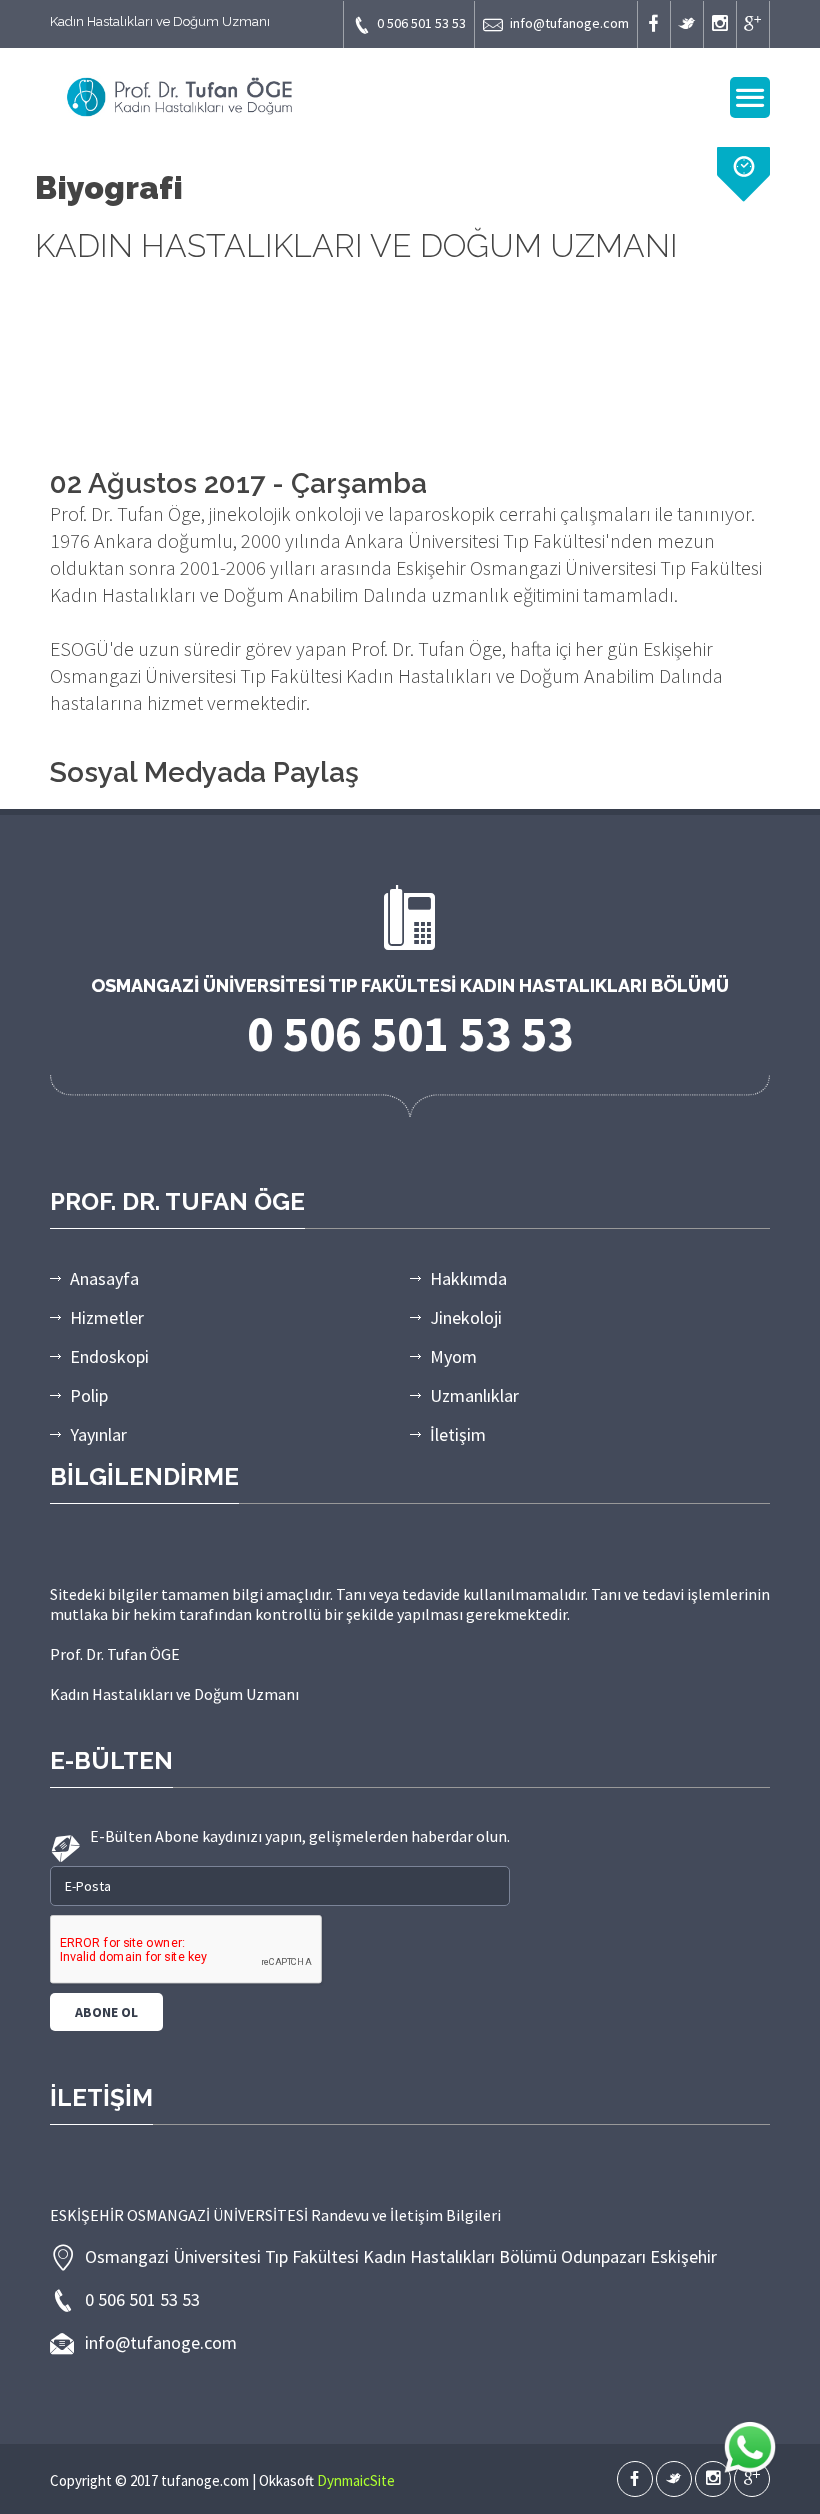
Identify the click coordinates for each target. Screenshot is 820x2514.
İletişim (458, 1434)
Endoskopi (109, 1356)
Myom (453, 1356)
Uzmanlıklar (474, 1395)
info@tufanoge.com (569, 23)
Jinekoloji (466, 1317)
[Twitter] (687, 24)
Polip (89, 1395)
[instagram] (720, 24)
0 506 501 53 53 (421, 23)
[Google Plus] (753, 24)
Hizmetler (107, 1317)
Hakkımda (468, 1278)
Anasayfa (104, 1278)
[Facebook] (654, 24)
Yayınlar (98, 1434)
